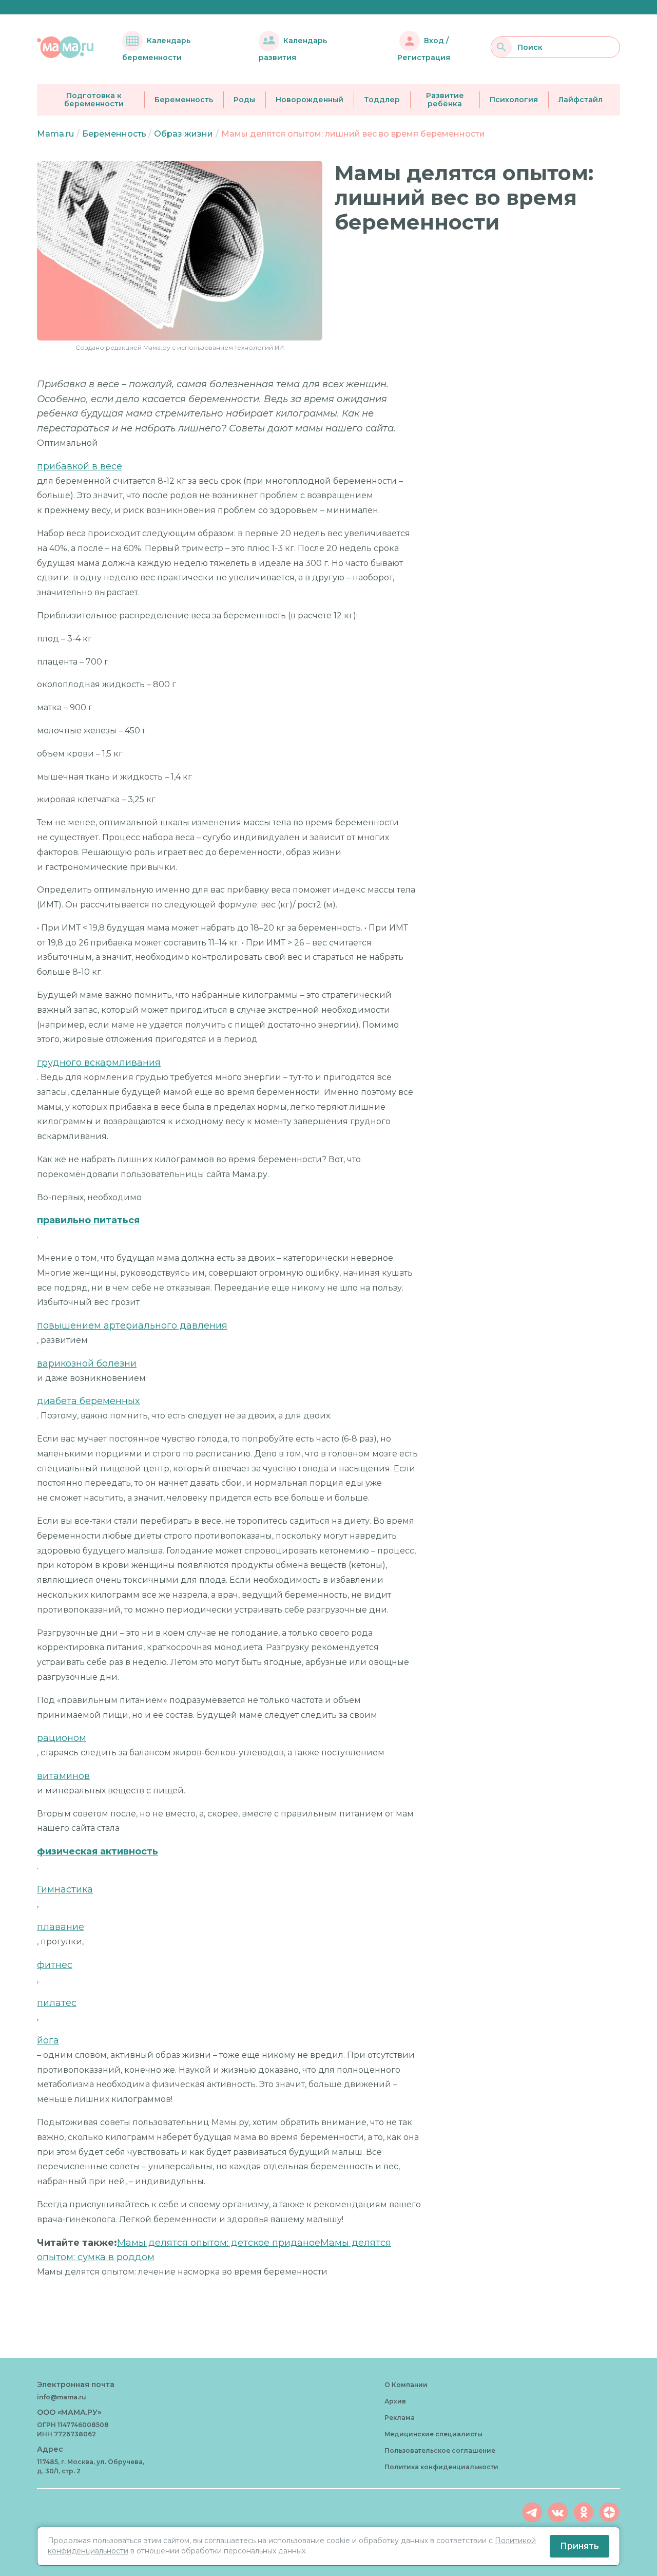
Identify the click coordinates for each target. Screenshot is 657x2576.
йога (48, 2040)
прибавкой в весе (80, 466)
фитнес (55, 1965)
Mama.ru (55, 134)
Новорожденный (310, 100)
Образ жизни (183, 134)
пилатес (57, 2003)
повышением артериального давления (132, 1325)
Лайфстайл (581, 100)
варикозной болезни (87, 1363)
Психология (514, 100)
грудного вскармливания (99, 1063)
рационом (62, 1738)
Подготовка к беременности (94, 100)
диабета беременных (88, 1401)
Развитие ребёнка (445, 100)
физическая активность (98, 1851)
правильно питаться (88, 1220)
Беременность (184, 100)
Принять (579, 2546)
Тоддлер (382, 100)
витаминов (63, 1776)
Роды (244, 100)
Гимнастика (65, 1889)
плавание (61, 1927)
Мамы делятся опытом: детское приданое (219, 2243)
